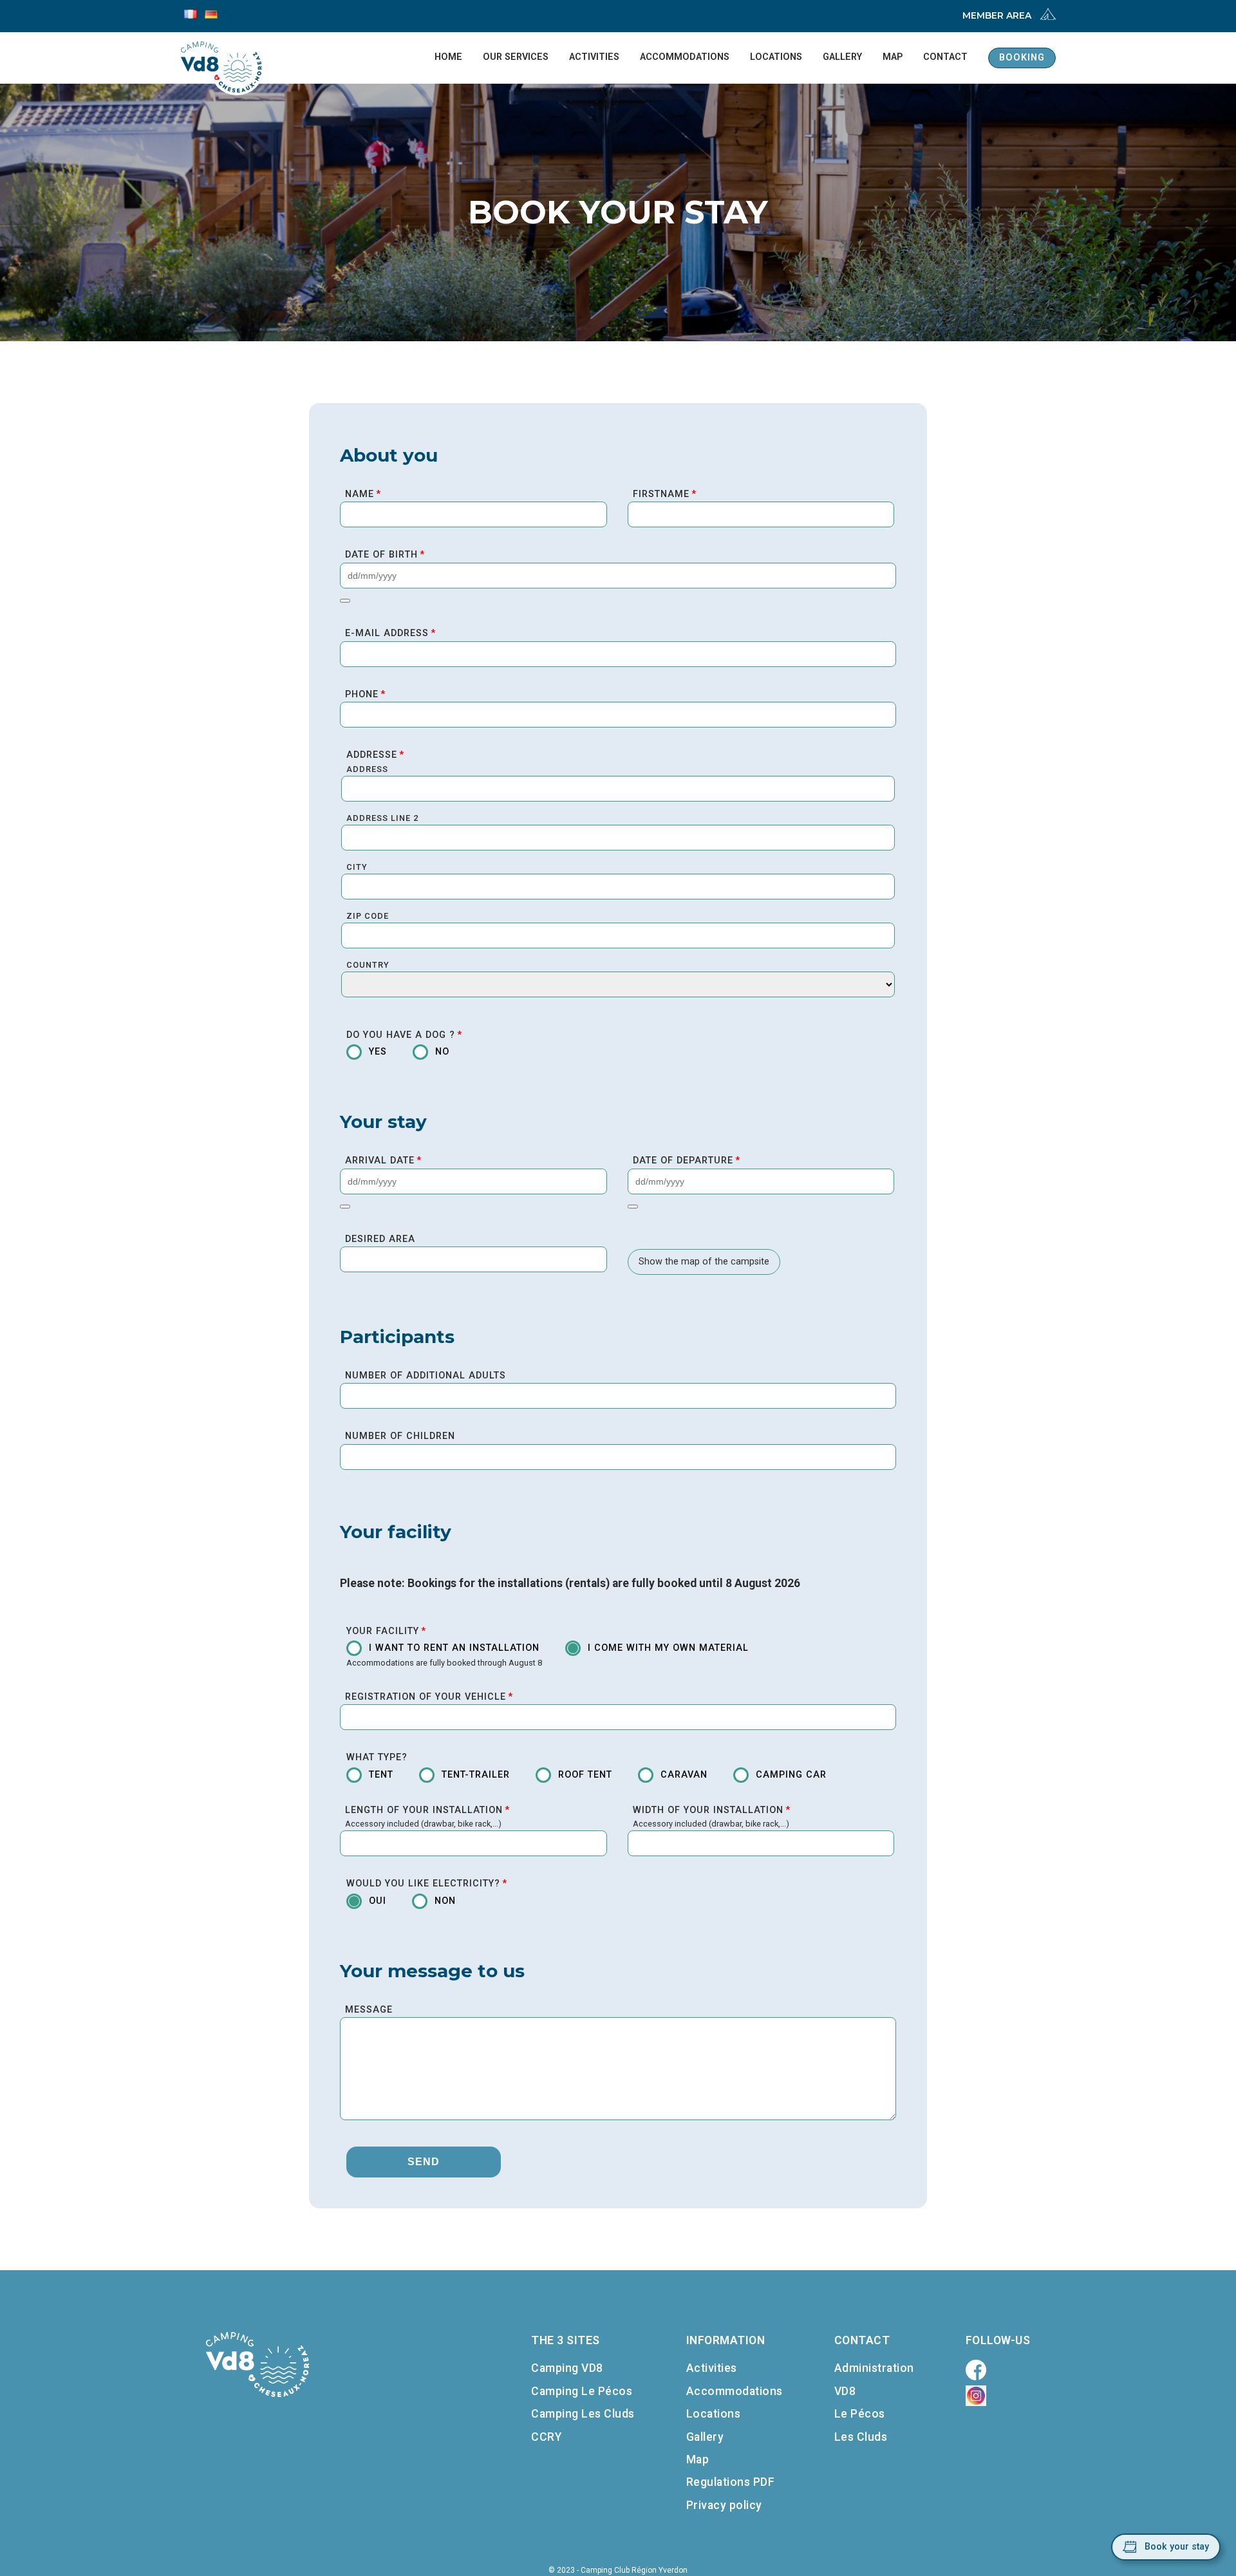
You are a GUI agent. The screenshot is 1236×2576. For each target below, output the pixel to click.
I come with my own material (668, 1648)
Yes (378, 1052)
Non (445, 1901)
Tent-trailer (476, 1775)
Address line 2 (382, 818)
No (442, 1052)
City (357, 867)
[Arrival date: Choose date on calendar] (345, 1207)
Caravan (684, 1775)
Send (424, 2162)
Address (367, 769)
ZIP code (368, 916)
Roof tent (585, 1775)
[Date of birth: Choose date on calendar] (345, 601)
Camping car (791, 1775)
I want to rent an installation (454, 1648)
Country (368, 965)
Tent (381, 1775)
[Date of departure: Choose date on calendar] (633, 1207)
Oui (378, 1901)
